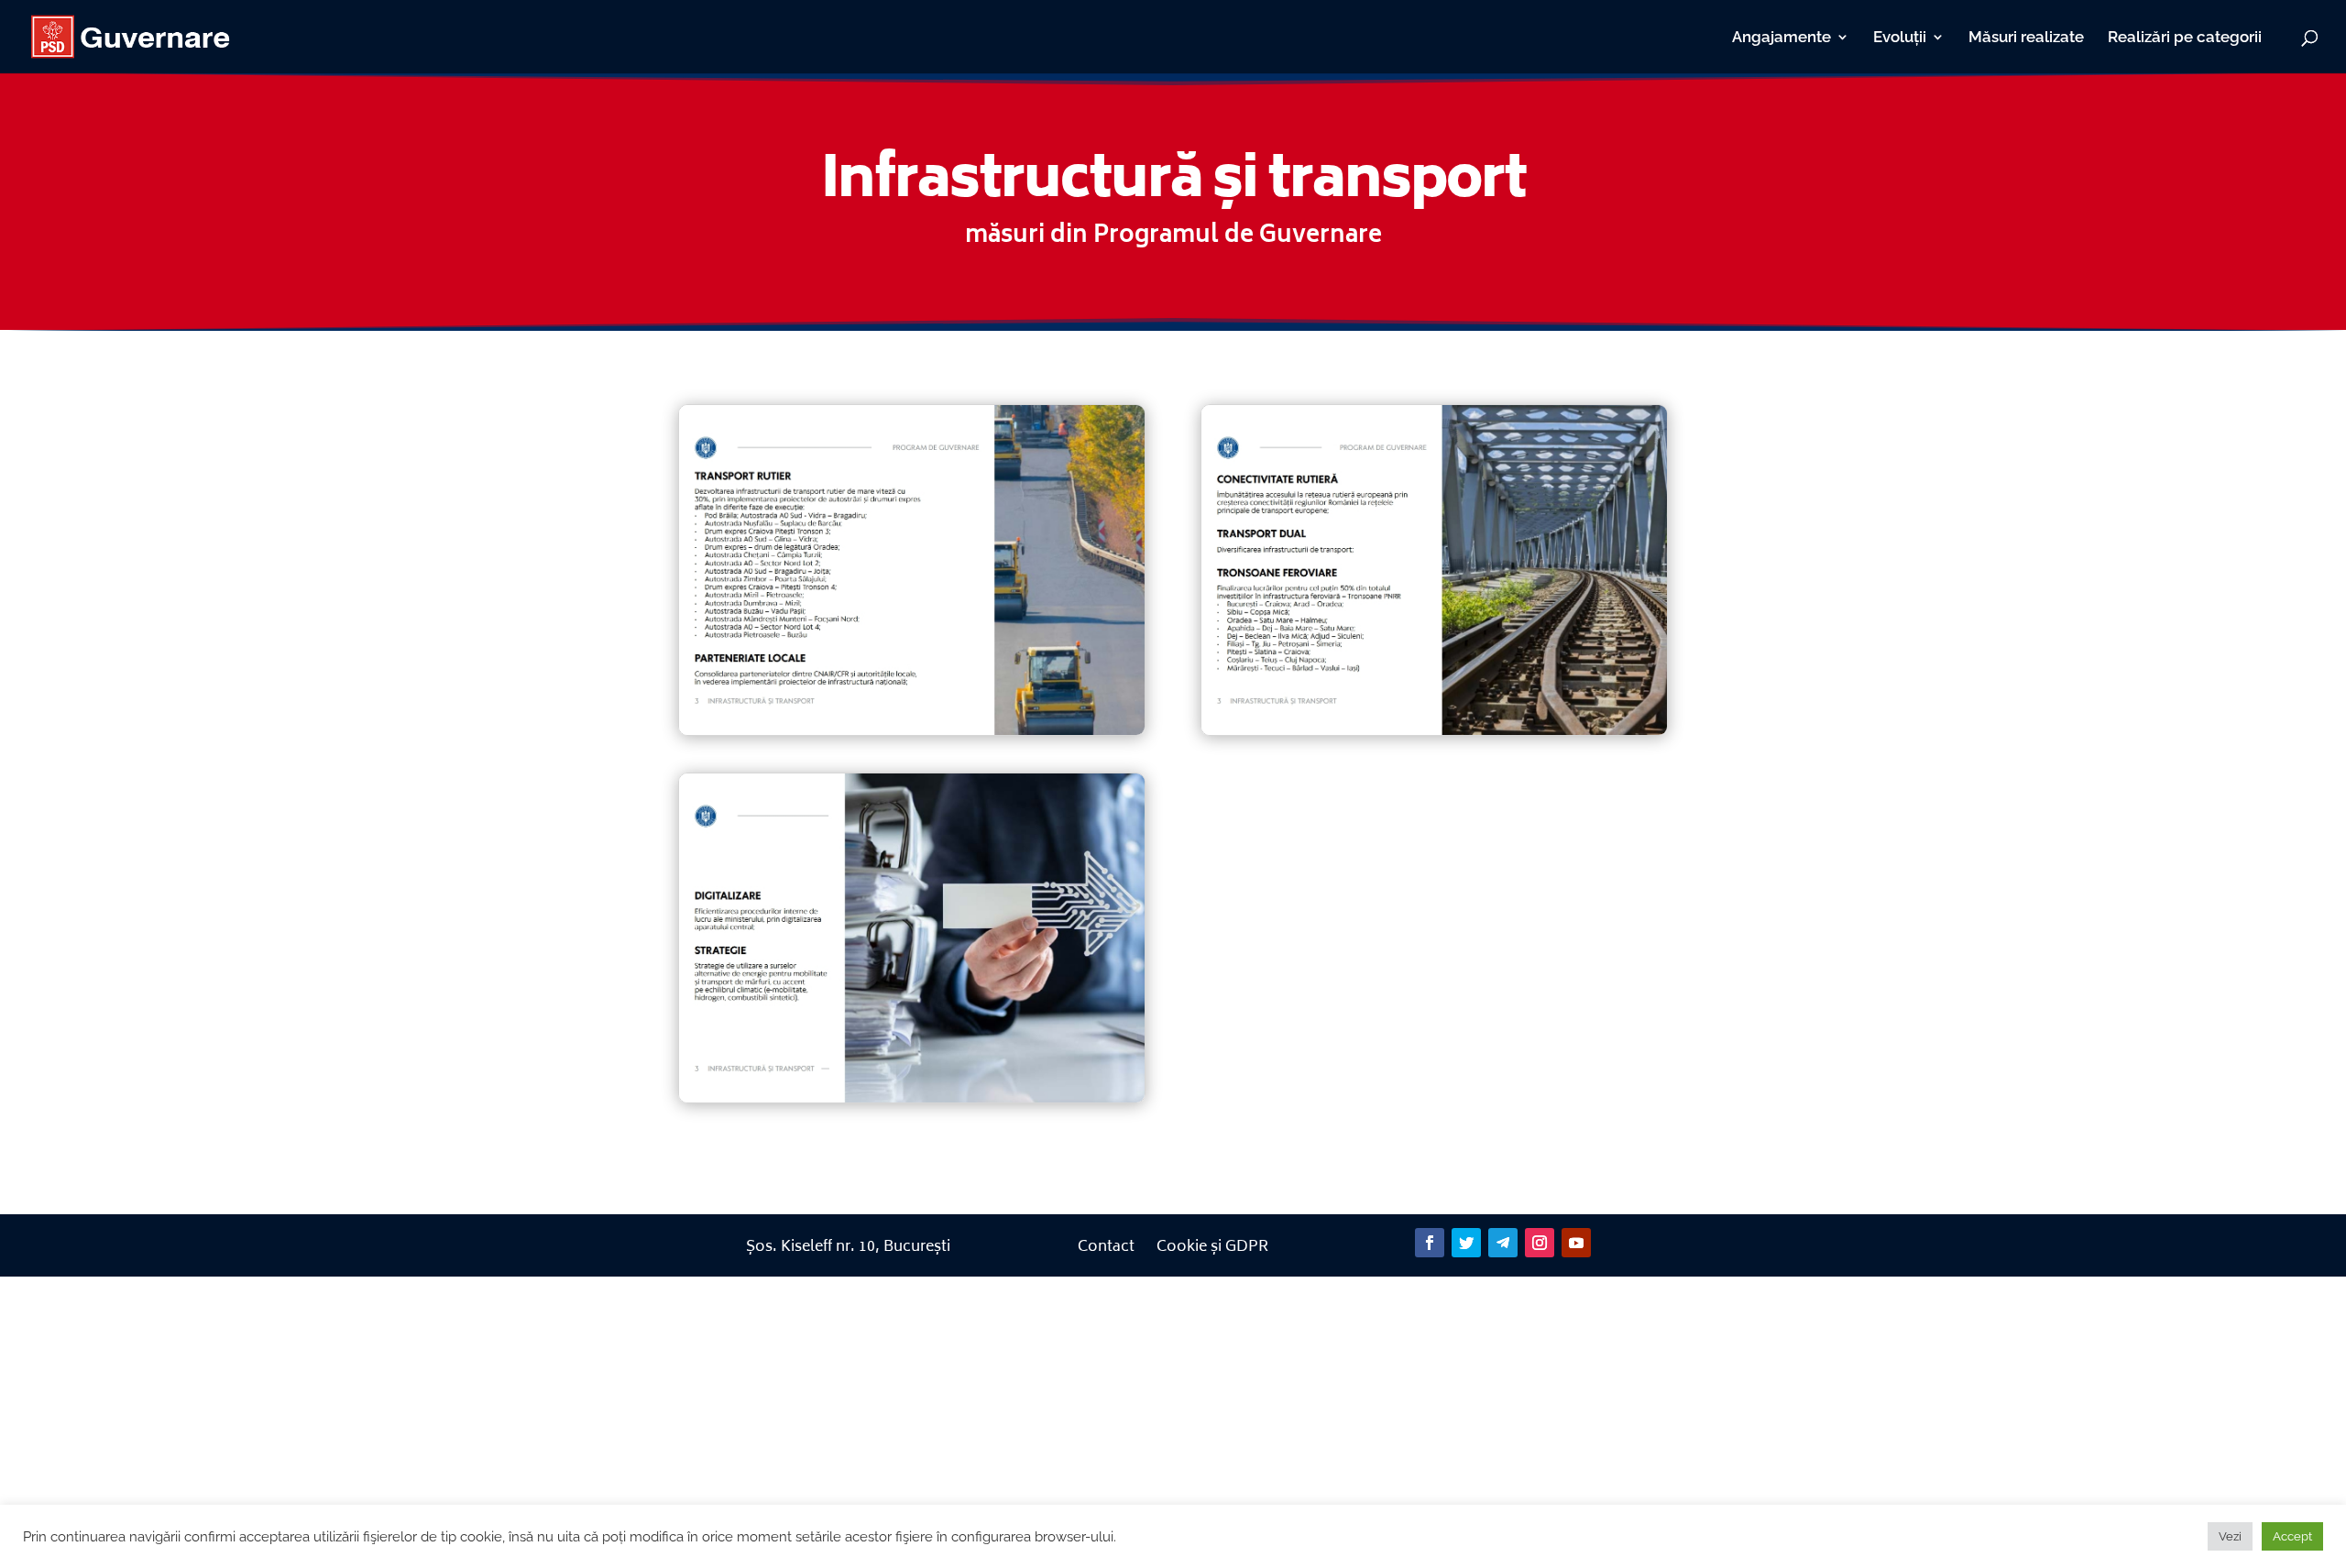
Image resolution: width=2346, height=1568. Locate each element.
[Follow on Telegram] (1503, 1243)
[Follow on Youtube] (1576, 1243)
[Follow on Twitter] (1466, 1243)
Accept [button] (2292, 1536)
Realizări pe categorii (2185, 38)
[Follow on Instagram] (1540, 1243)
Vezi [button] (2230, 1536)
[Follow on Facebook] (1430, 1243)
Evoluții (1900, 38)
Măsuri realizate (2026, 38)
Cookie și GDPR (1212, 1247)
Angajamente (1781, 38)
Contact (1106, 1247)
